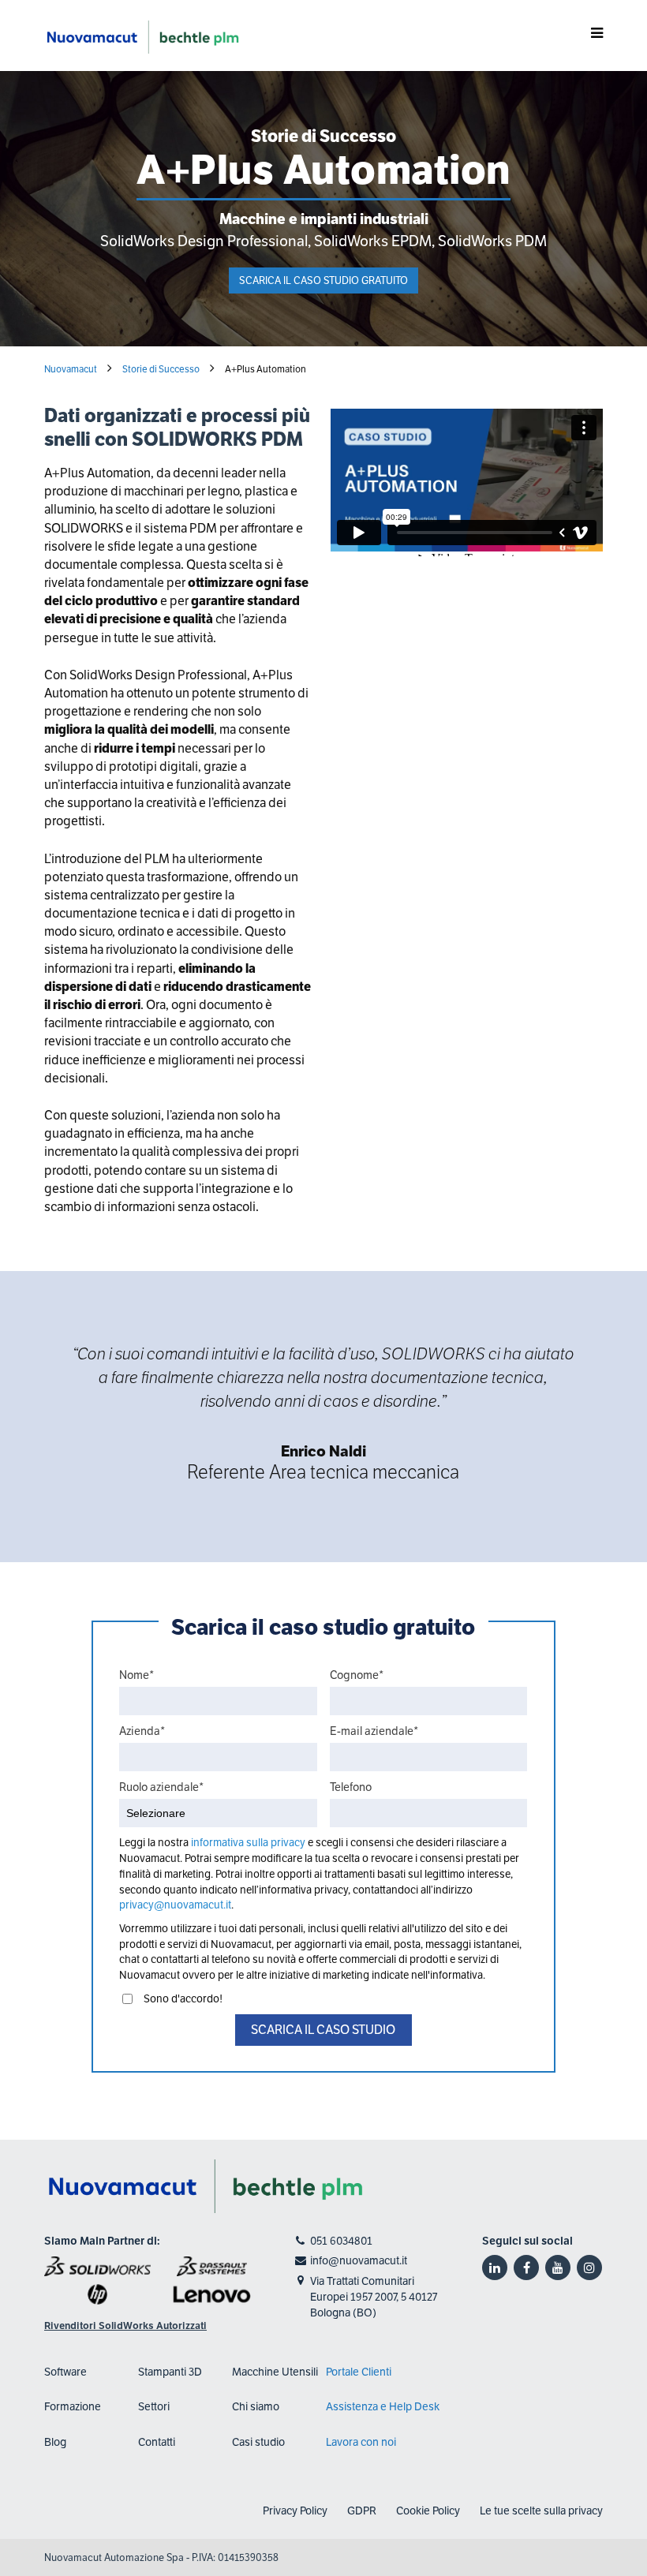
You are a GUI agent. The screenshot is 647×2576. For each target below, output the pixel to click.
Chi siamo (256, 2406)
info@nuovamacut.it (359, 2260)
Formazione (73, 2406)
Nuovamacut (71, 369)
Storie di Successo (161, 369)
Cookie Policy (428, 2511)
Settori (154, 2406)
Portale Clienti (359, 2372)
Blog (55, 2442)
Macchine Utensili (275, 2372)
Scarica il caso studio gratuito (323, 280)
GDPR (362, 2511)
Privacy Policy (295, 2511)
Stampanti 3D (170, 2372)
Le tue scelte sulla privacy (541, 2511)
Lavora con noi (361, 2442)
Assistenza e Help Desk (383, 2406)
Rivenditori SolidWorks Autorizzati (125, 2326)
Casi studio (258, 2442)
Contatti (157, 2442)
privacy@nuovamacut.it (175, 1905)
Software (65, 2372)
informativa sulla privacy (249, 1843)
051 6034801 (341, 2241)
